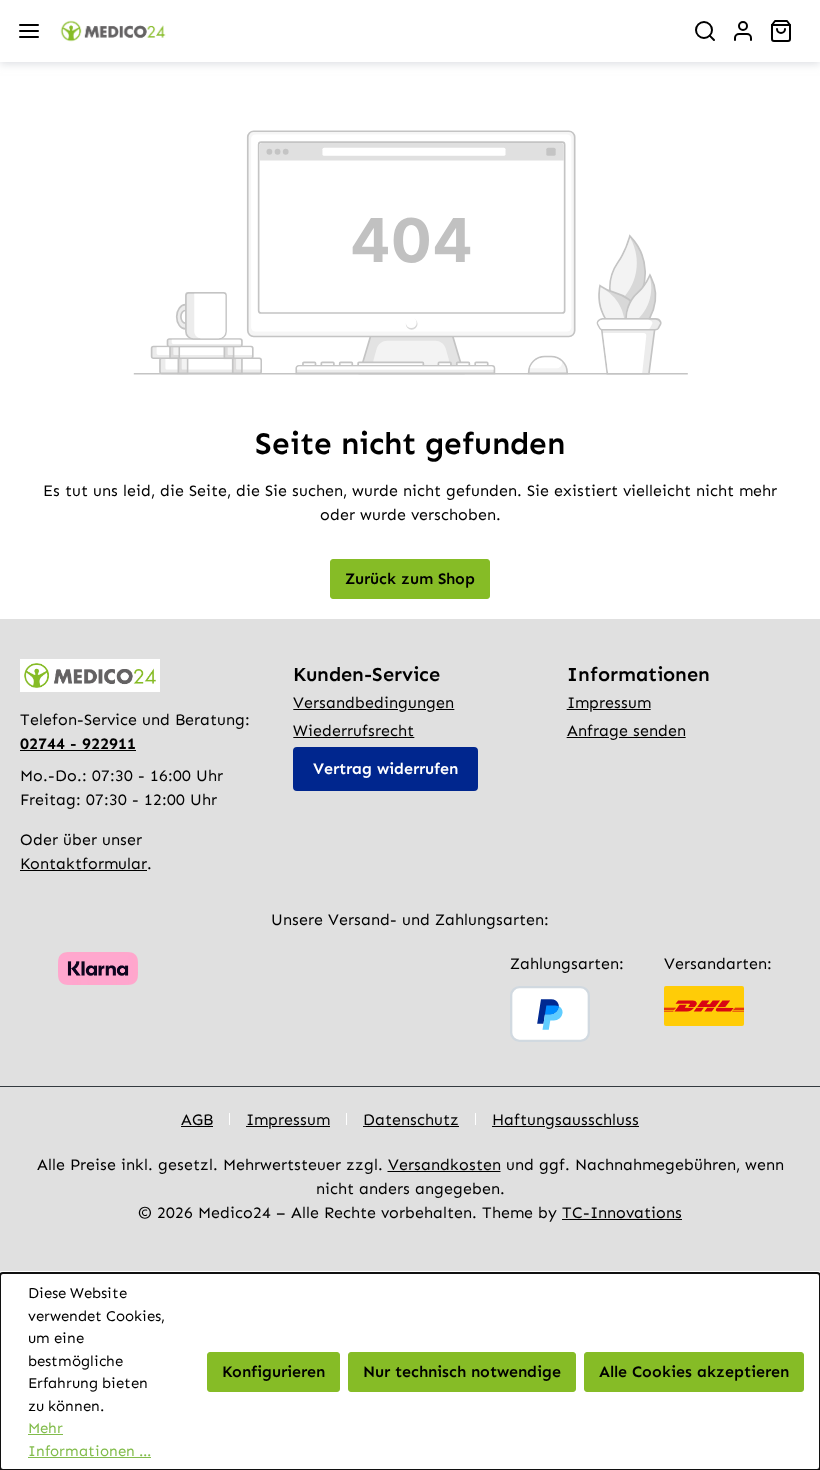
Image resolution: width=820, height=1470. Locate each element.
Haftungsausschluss (565, 1119)
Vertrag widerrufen (385, 768)
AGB (197, 1119)
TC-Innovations (622, 1212)
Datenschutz (411, 1119)
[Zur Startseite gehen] (362, 31)
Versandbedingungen (373, 702)
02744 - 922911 (78, 743)
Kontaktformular (83, 863)
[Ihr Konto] (743, 31)
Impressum (609, 702)
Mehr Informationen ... (89, 1439)
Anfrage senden (626, 730)
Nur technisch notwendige (462, 1371)
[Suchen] (705, 31)
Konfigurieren (273, 1371)
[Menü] (29, 31)
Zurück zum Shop (410, 578)
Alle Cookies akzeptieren (694, 1371)
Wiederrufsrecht (353, 730)
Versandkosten (444, 1164)
